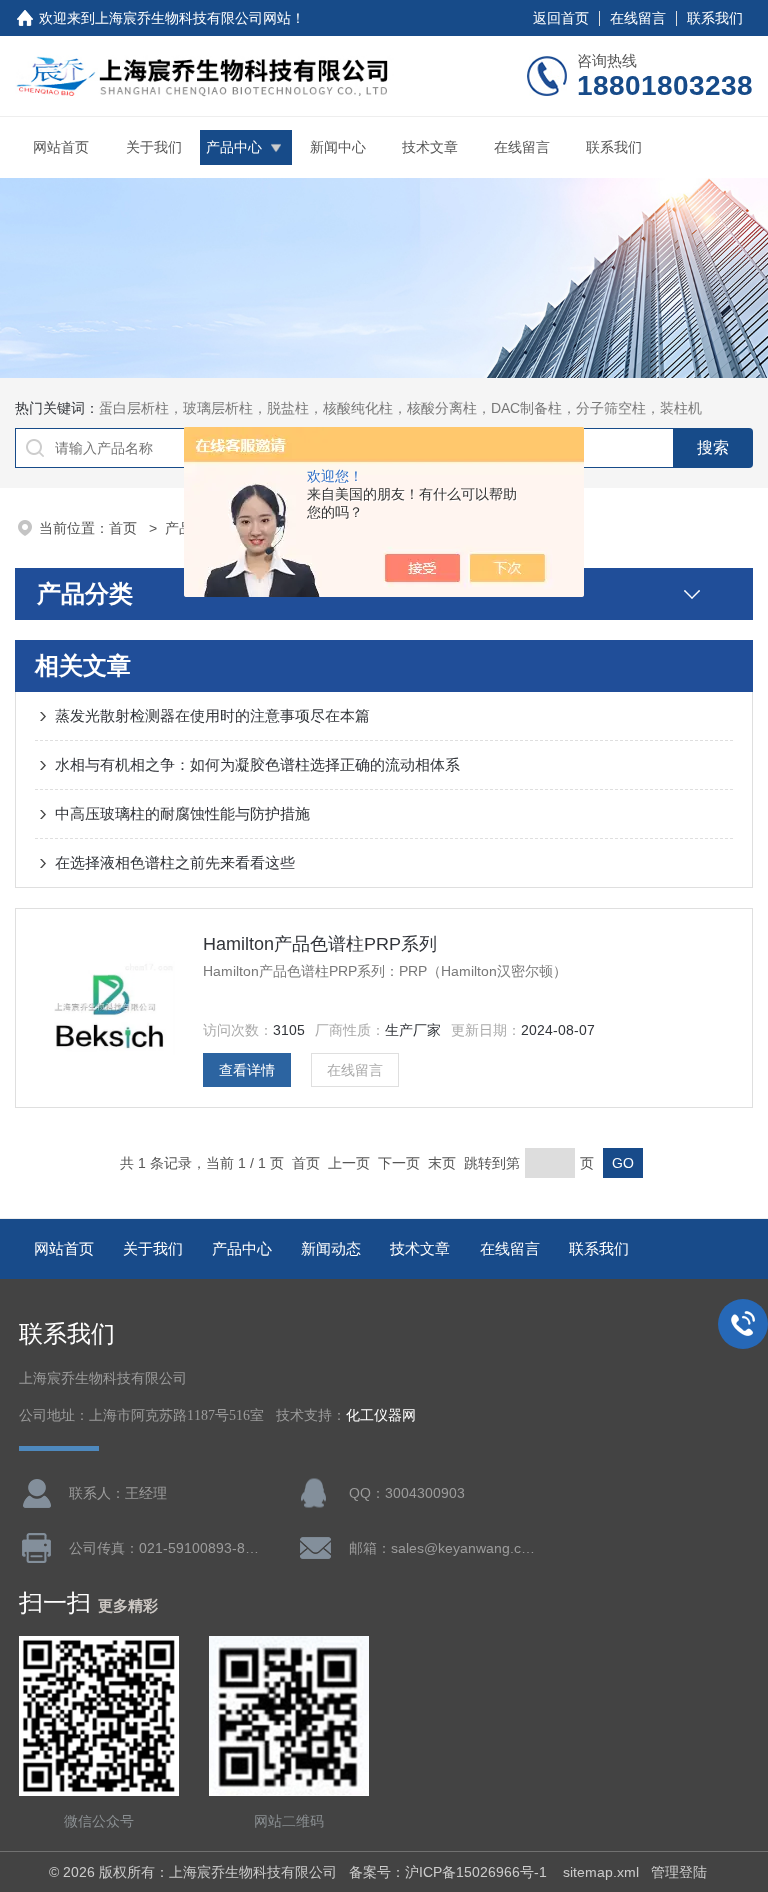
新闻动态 (331, 1248)
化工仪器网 (381, 1415)
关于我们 (154, 147)
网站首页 (61, 147)
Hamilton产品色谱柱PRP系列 (320, 944)
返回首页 (561, 18)
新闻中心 (338, 147)
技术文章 (430, 147)
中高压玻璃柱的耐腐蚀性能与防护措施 (182, 813)
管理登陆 (679, 1872)
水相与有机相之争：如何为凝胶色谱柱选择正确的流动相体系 (257, 764)
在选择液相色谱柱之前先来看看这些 (175, 862)
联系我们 (715, 18)
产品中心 (234, 147)
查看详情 (247, 1070)
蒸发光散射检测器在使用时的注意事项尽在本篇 (212, 715)
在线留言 (638, 18)
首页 (125, 528)
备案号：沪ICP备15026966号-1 (450, 1872)
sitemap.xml (601, 1872)
